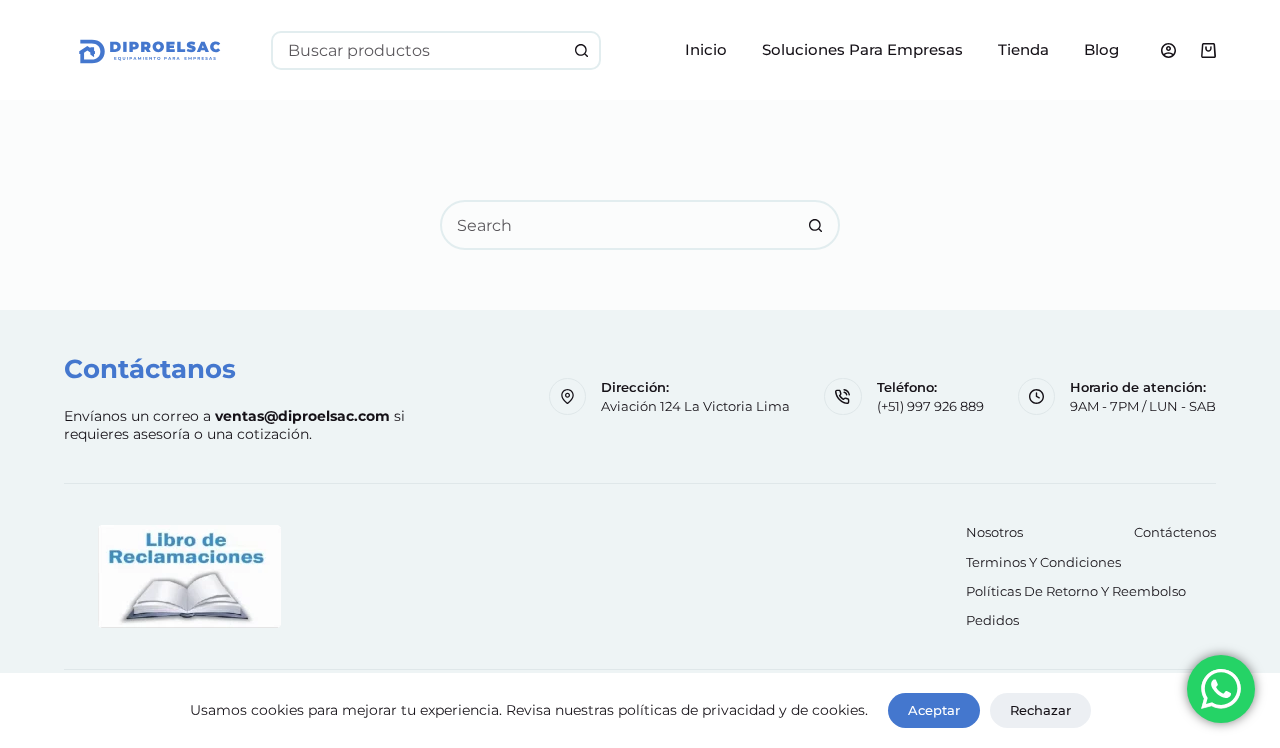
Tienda (1023, 49)
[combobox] (418, 50)
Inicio (706, 49)
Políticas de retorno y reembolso (1076, 591)
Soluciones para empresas (862, 49)
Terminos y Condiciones (1043, 562)
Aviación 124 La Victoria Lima (695, 406)
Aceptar (934, 710)
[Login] (1168, 50)
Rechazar (1040, 710)
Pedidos (992, 620)
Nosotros (994, 532)
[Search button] (581, 50)
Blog (1101, 49)
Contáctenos (1175, 532)
